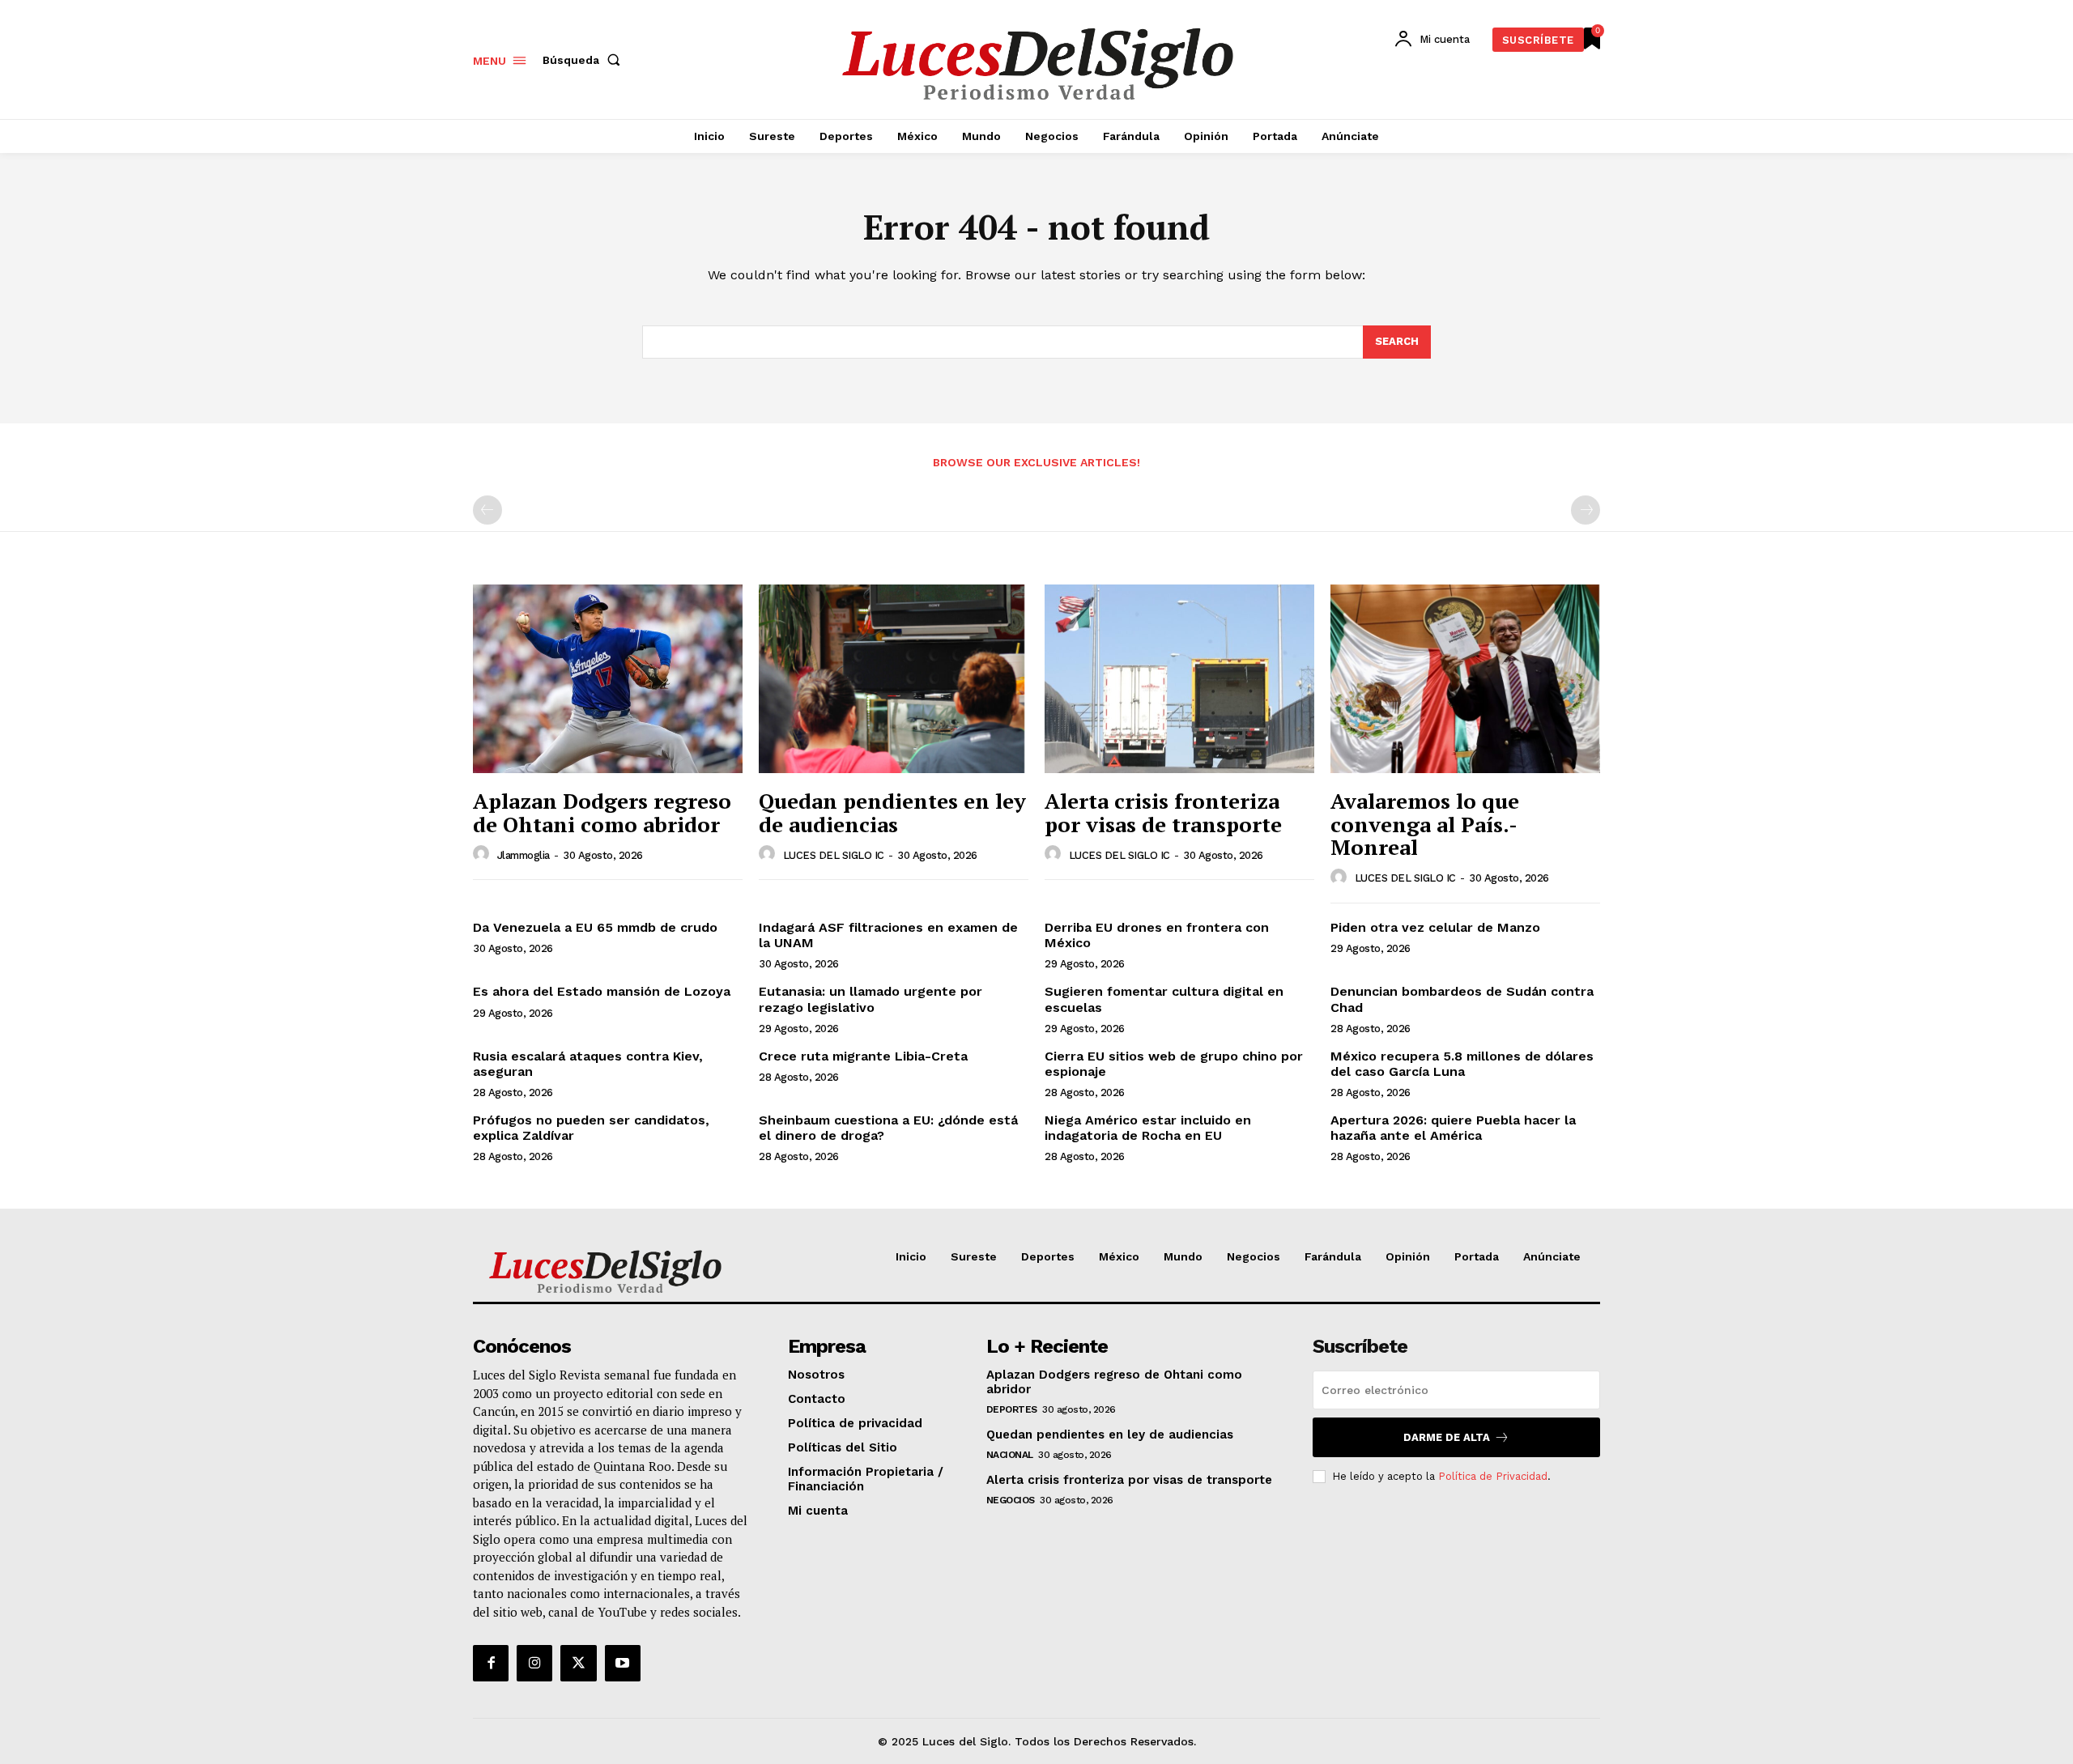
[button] (585, 60)
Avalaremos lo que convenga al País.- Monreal (1425, 824)
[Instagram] (534, 1663)
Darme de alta (1447, 1437)
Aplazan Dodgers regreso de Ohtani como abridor (602, 812)
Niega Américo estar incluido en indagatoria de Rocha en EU (1148, 1128)
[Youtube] (623, 1663)
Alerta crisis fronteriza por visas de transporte (1163, 812)
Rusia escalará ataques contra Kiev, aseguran (588, 1064)
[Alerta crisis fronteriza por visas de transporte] (1179, 679)
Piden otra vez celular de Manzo (1435, 927)
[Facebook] (491, 1663)
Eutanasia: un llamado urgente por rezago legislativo (870, 999)
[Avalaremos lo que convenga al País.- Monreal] (1465, 679)
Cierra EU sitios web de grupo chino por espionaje (1174, 1064)
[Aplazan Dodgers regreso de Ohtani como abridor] (608, 679)
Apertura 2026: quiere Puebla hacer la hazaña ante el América (1453, 1128)
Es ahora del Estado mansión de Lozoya (602, 991)
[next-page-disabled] (1586, 510)
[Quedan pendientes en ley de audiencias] (894, 679)
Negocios (1011, 1500)
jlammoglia (524, 855)
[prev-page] (487, 510)
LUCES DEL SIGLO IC (834, 855)
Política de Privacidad (1493, 1476)
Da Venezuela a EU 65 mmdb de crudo (595, 927)
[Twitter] (578, 1663)
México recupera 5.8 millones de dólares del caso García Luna (1462, 1064)
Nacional (1010, 1455)
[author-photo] (483, 854)
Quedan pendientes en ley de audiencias (892, 812)
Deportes (1012, 1409)
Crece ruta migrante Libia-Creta (863, 1056)
